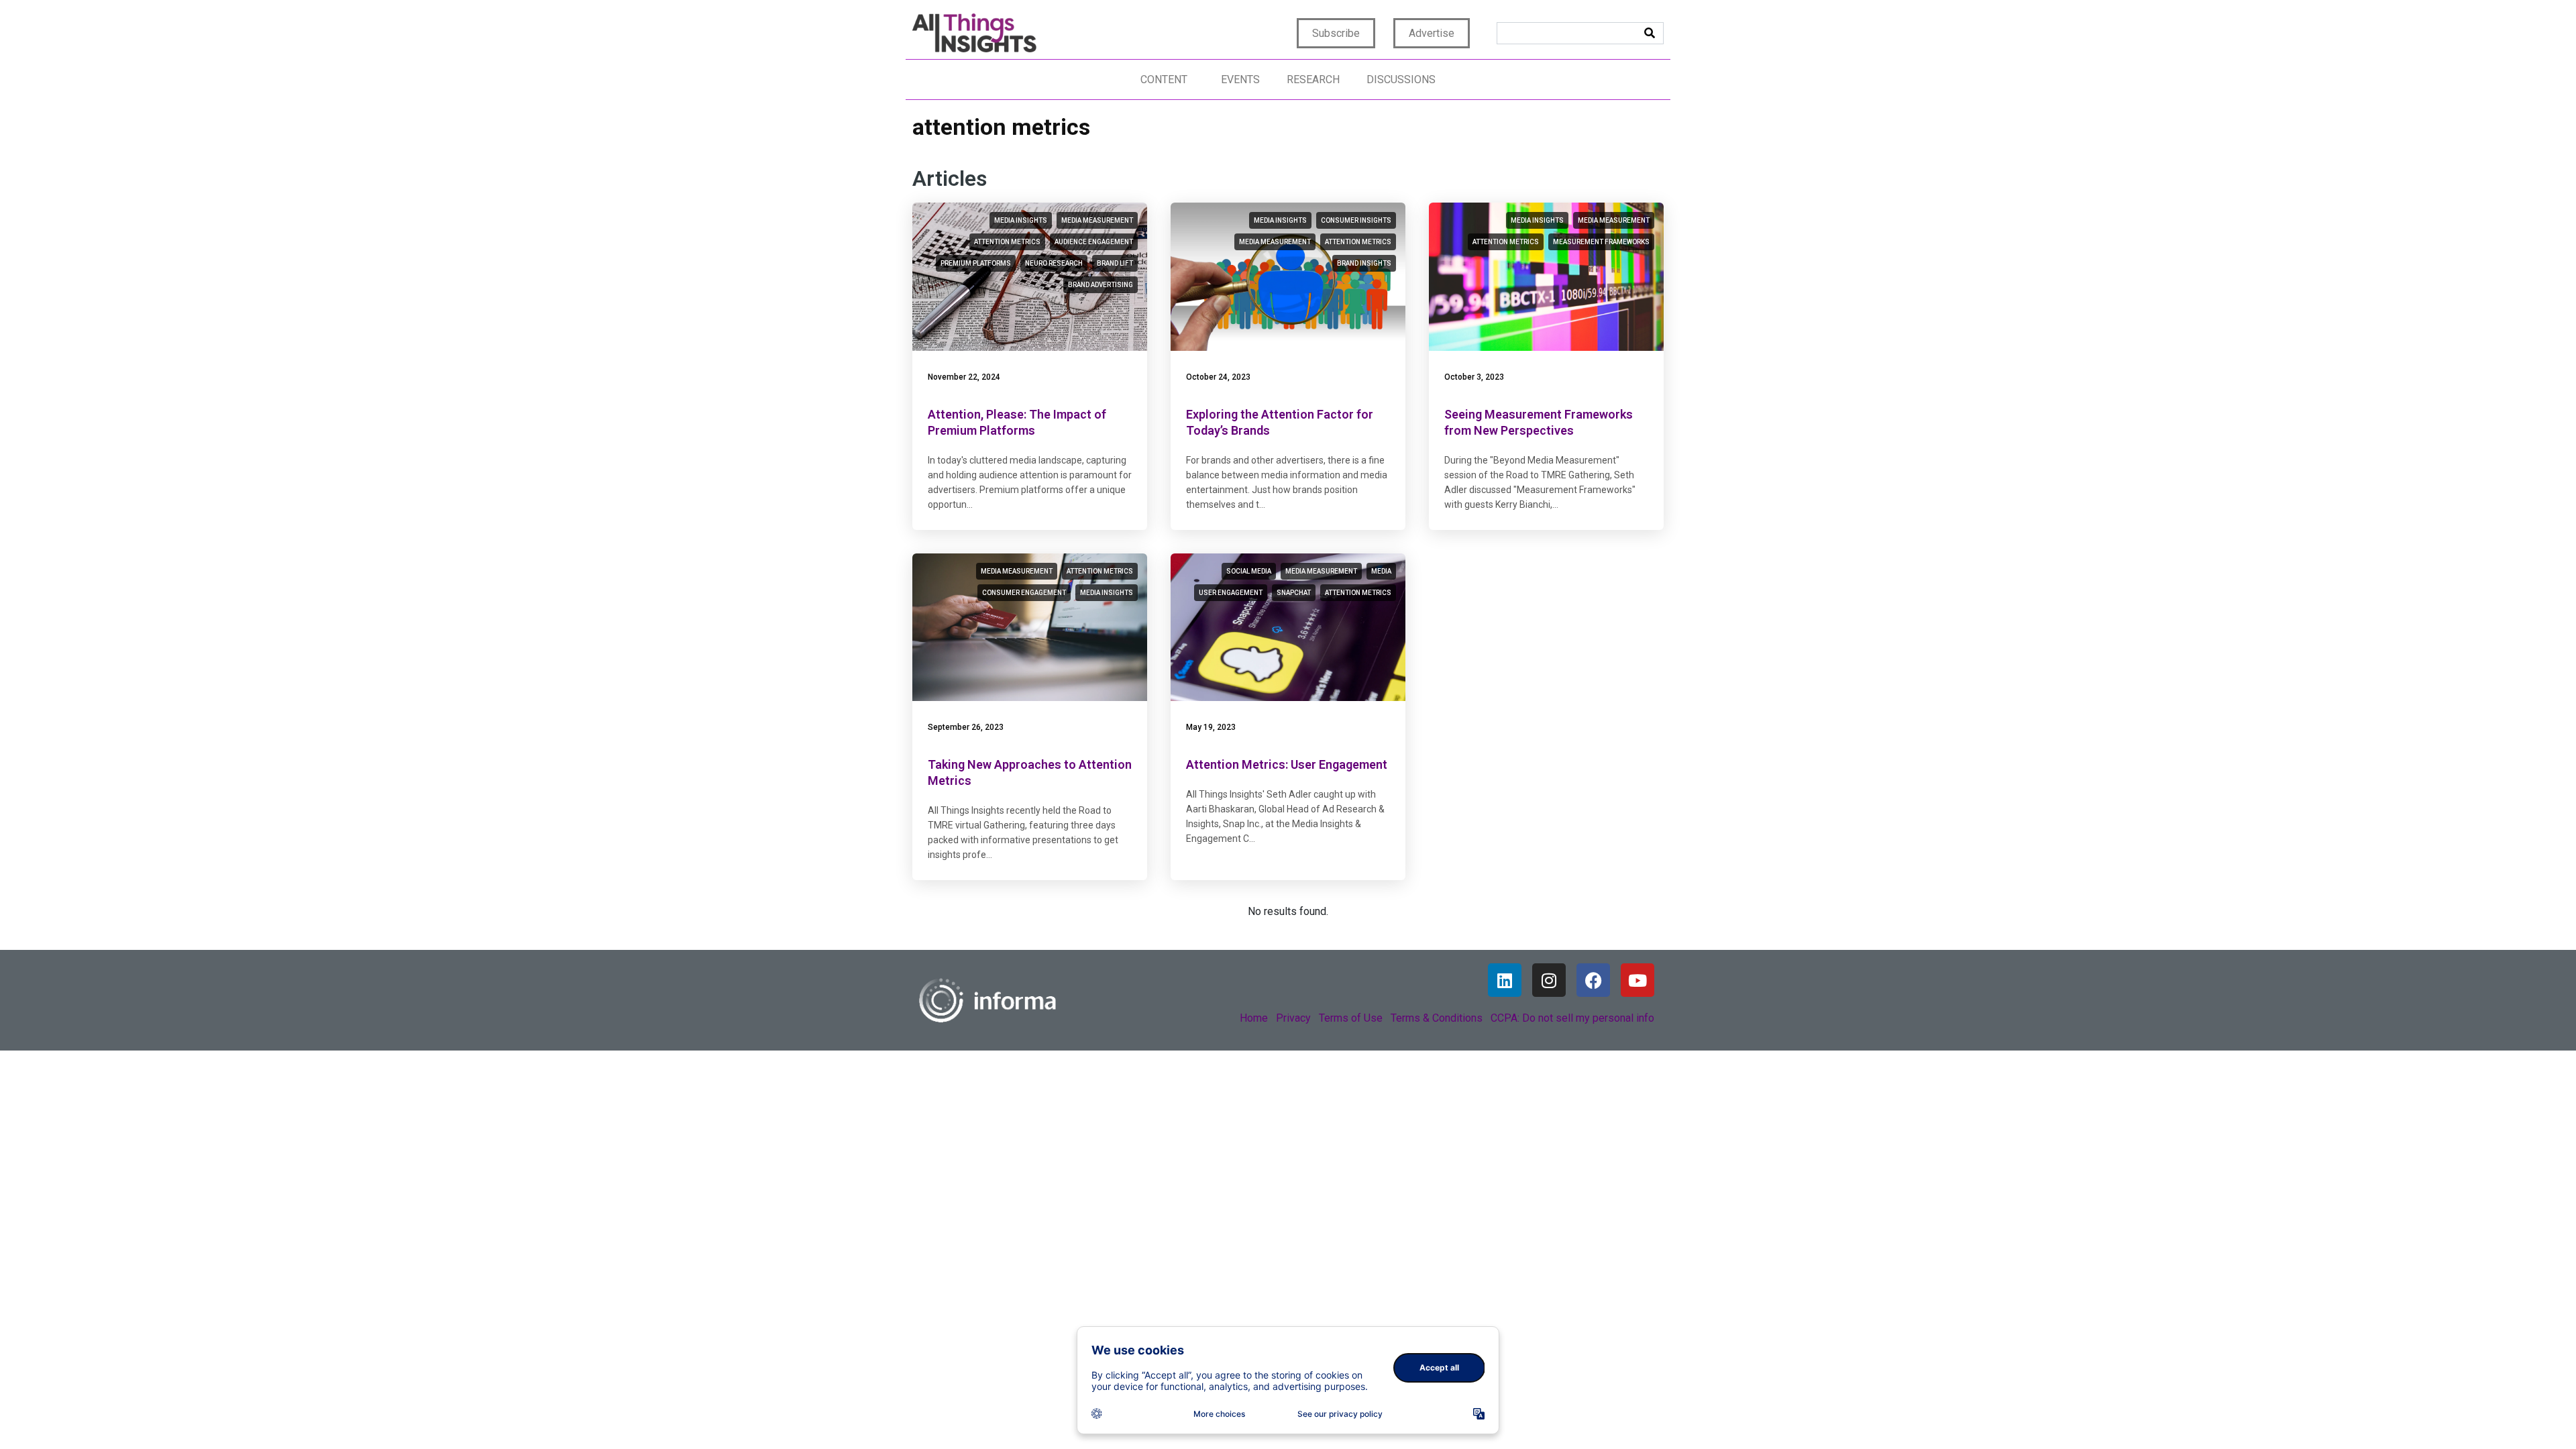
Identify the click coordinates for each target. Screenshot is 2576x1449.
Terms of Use (1351, 1018)
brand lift (1115, 263)
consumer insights (1356, 220)
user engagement (1231, 593)
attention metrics (1007, 242)
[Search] (1650, 33)
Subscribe (1336, 33)
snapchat (1294, 593)
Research (1313, 79)
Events (1240, 79)
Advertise (1432, 33)
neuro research (1054, 263)
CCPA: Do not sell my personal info (1572, 1018)
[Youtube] (1638, 980)
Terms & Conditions (1437, 1018)
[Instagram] (1549, 980)
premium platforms (976, 263)
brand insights (1364, 263)
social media (1249, 571)
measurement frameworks (1601, 242)
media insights (1021, 220)
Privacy (1293, 1018)
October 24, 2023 (1218, 377)
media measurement (1097, 220)
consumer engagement (1024, 593)
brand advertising (1101, 285)
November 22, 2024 (964, 377)
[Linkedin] (1505, 980)
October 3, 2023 (1474, 377)
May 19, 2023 (1211, 727)
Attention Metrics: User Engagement (1287, 764)
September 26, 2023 (966, 727)
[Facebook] (1593, 980)
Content (1164, 79)
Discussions (1401, 79)
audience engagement (1094, 242)
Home (1254, 1018)
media (1381, 571)
